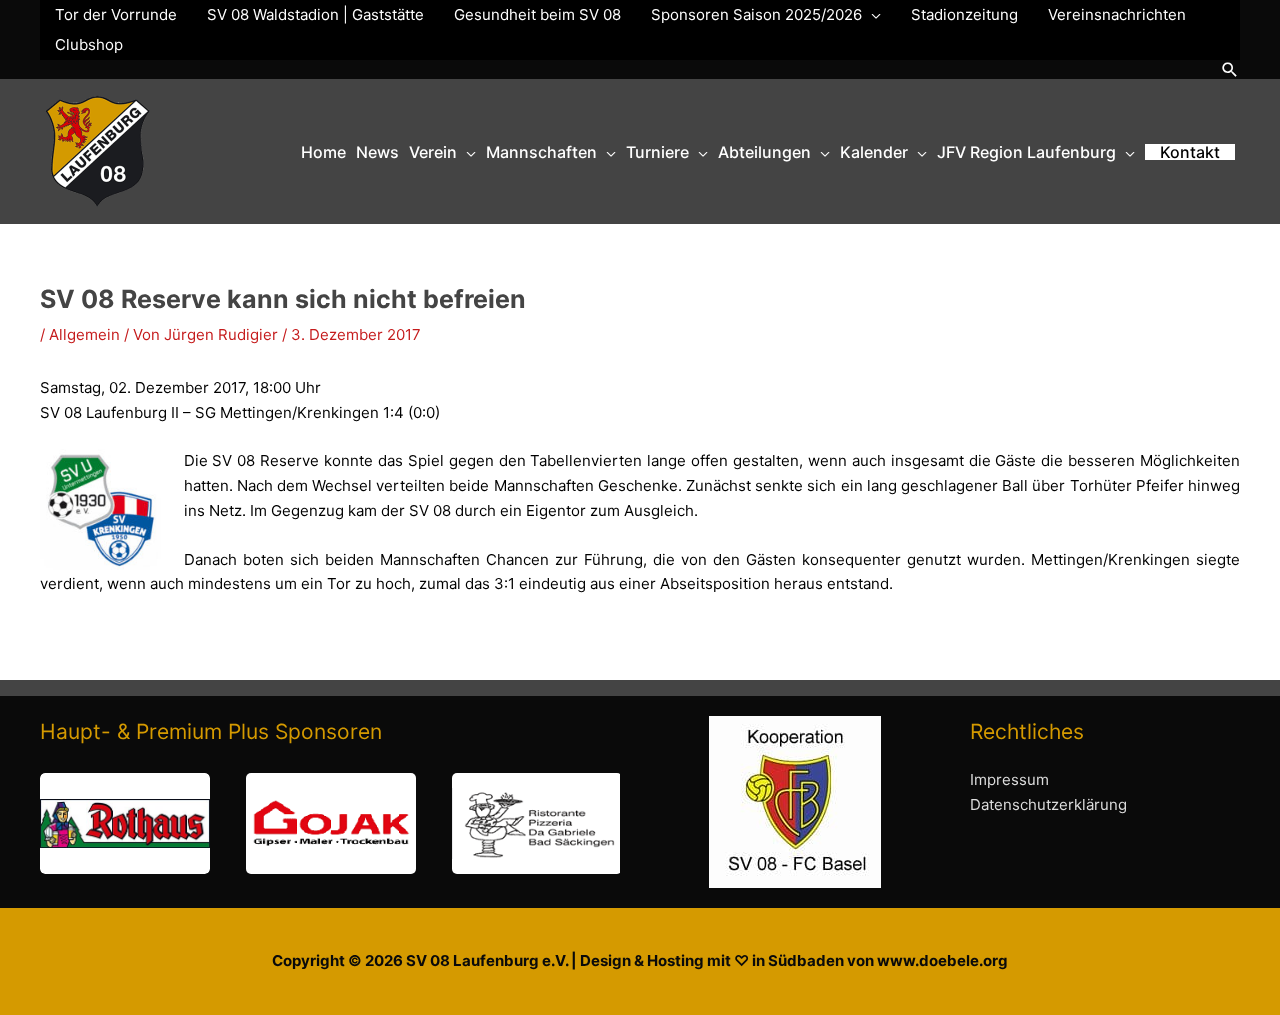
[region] (330, 823)
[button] (1230, 69)
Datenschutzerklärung (1048, 804)
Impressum (1009, 779)
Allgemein (84, 334)
